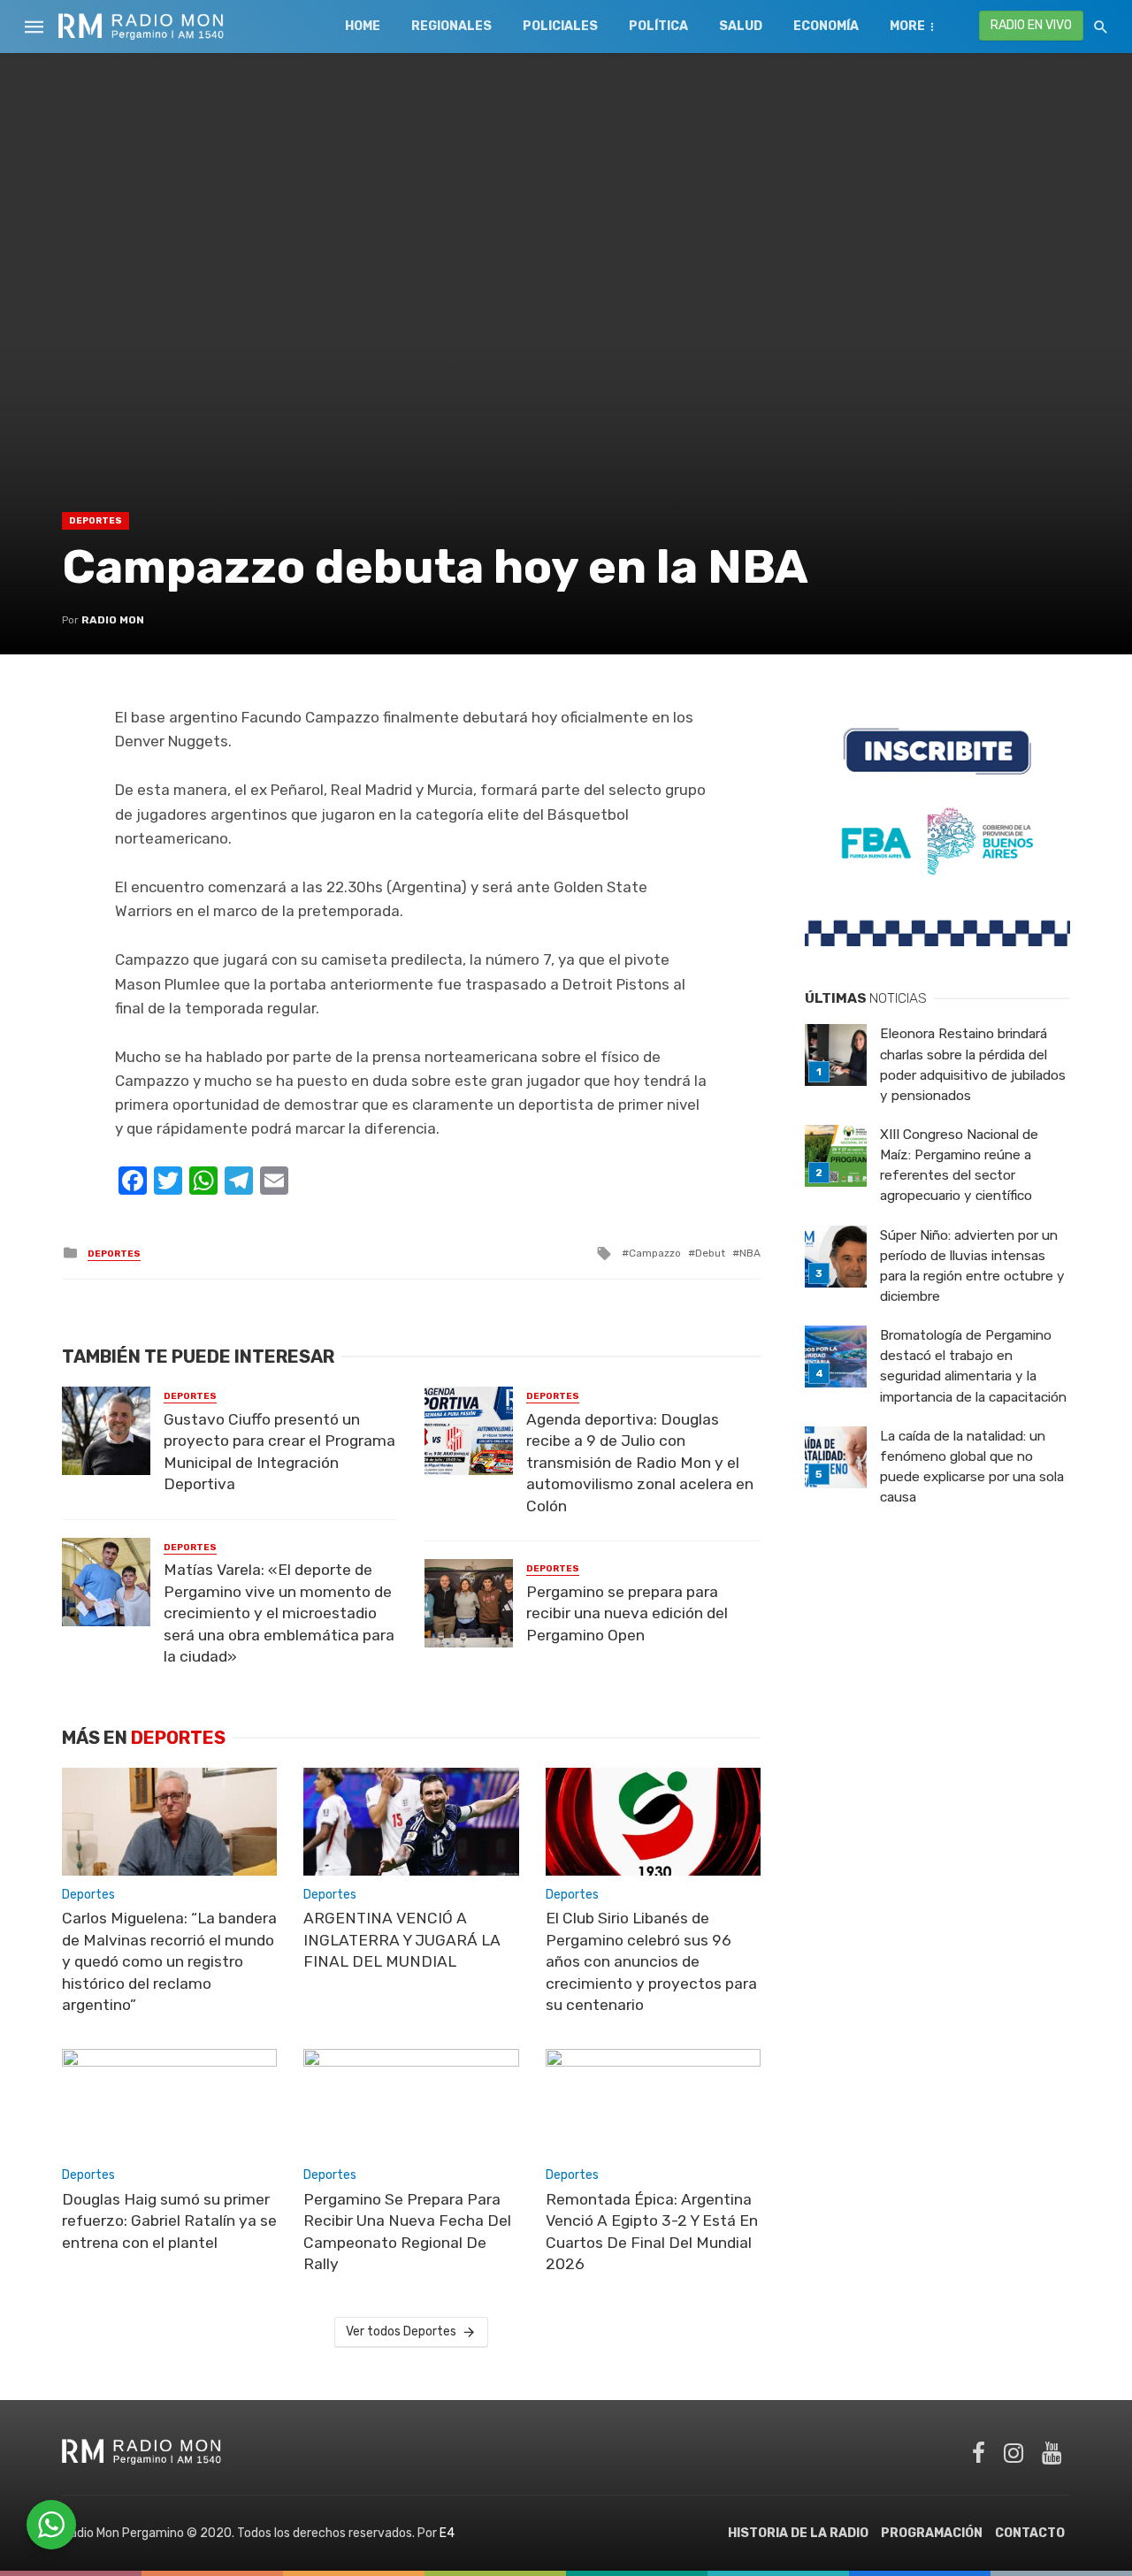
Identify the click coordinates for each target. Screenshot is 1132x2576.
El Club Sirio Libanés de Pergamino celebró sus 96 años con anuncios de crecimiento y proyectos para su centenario (651, 1961)
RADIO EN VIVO (1031, 25)
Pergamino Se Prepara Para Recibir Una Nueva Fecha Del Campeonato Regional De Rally (407, 2232)
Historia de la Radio (798, 2533)
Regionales (451, 26)
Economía (826, 26)
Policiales (560, 26)
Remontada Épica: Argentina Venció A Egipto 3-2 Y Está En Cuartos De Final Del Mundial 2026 (652, 2232)
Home (363, 26)
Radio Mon (113, 620)
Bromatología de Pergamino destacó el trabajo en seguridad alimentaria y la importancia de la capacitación (973, 1366)
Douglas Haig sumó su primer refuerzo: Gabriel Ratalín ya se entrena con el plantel (169, 2221)
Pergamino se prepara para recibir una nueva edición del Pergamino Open (627, 1613)
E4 (447, 2533)
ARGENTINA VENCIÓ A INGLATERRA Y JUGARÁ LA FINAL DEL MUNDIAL (402, 1940)
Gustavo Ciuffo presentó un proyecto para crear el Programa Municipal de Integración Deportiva (279, 1452)
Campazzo (655, 1253)
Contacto (1030, 2533)
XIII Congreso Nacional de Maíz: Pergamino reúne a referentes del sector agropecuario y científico (959, 1165)
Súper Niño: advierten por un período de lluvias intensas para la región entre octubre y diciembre (972, 1266)
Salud (741, 26)
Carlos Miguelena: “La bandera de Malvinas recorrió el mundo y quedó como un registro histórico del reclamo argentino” (169, 1961)
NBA (750, 1253)
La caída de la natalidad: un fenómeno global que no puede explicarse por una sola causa (972, 1467)
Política (658, 26)
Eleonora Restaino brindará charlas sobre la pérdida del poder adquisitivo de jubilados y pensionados (973, 1064)
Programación (932, 2533)
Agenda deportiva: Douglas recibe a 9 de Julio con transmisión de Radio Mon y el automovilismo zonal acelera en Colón (640, 1463)
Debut (710, 1253)
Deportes (96, 521)
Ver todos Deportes (401, 2331)
